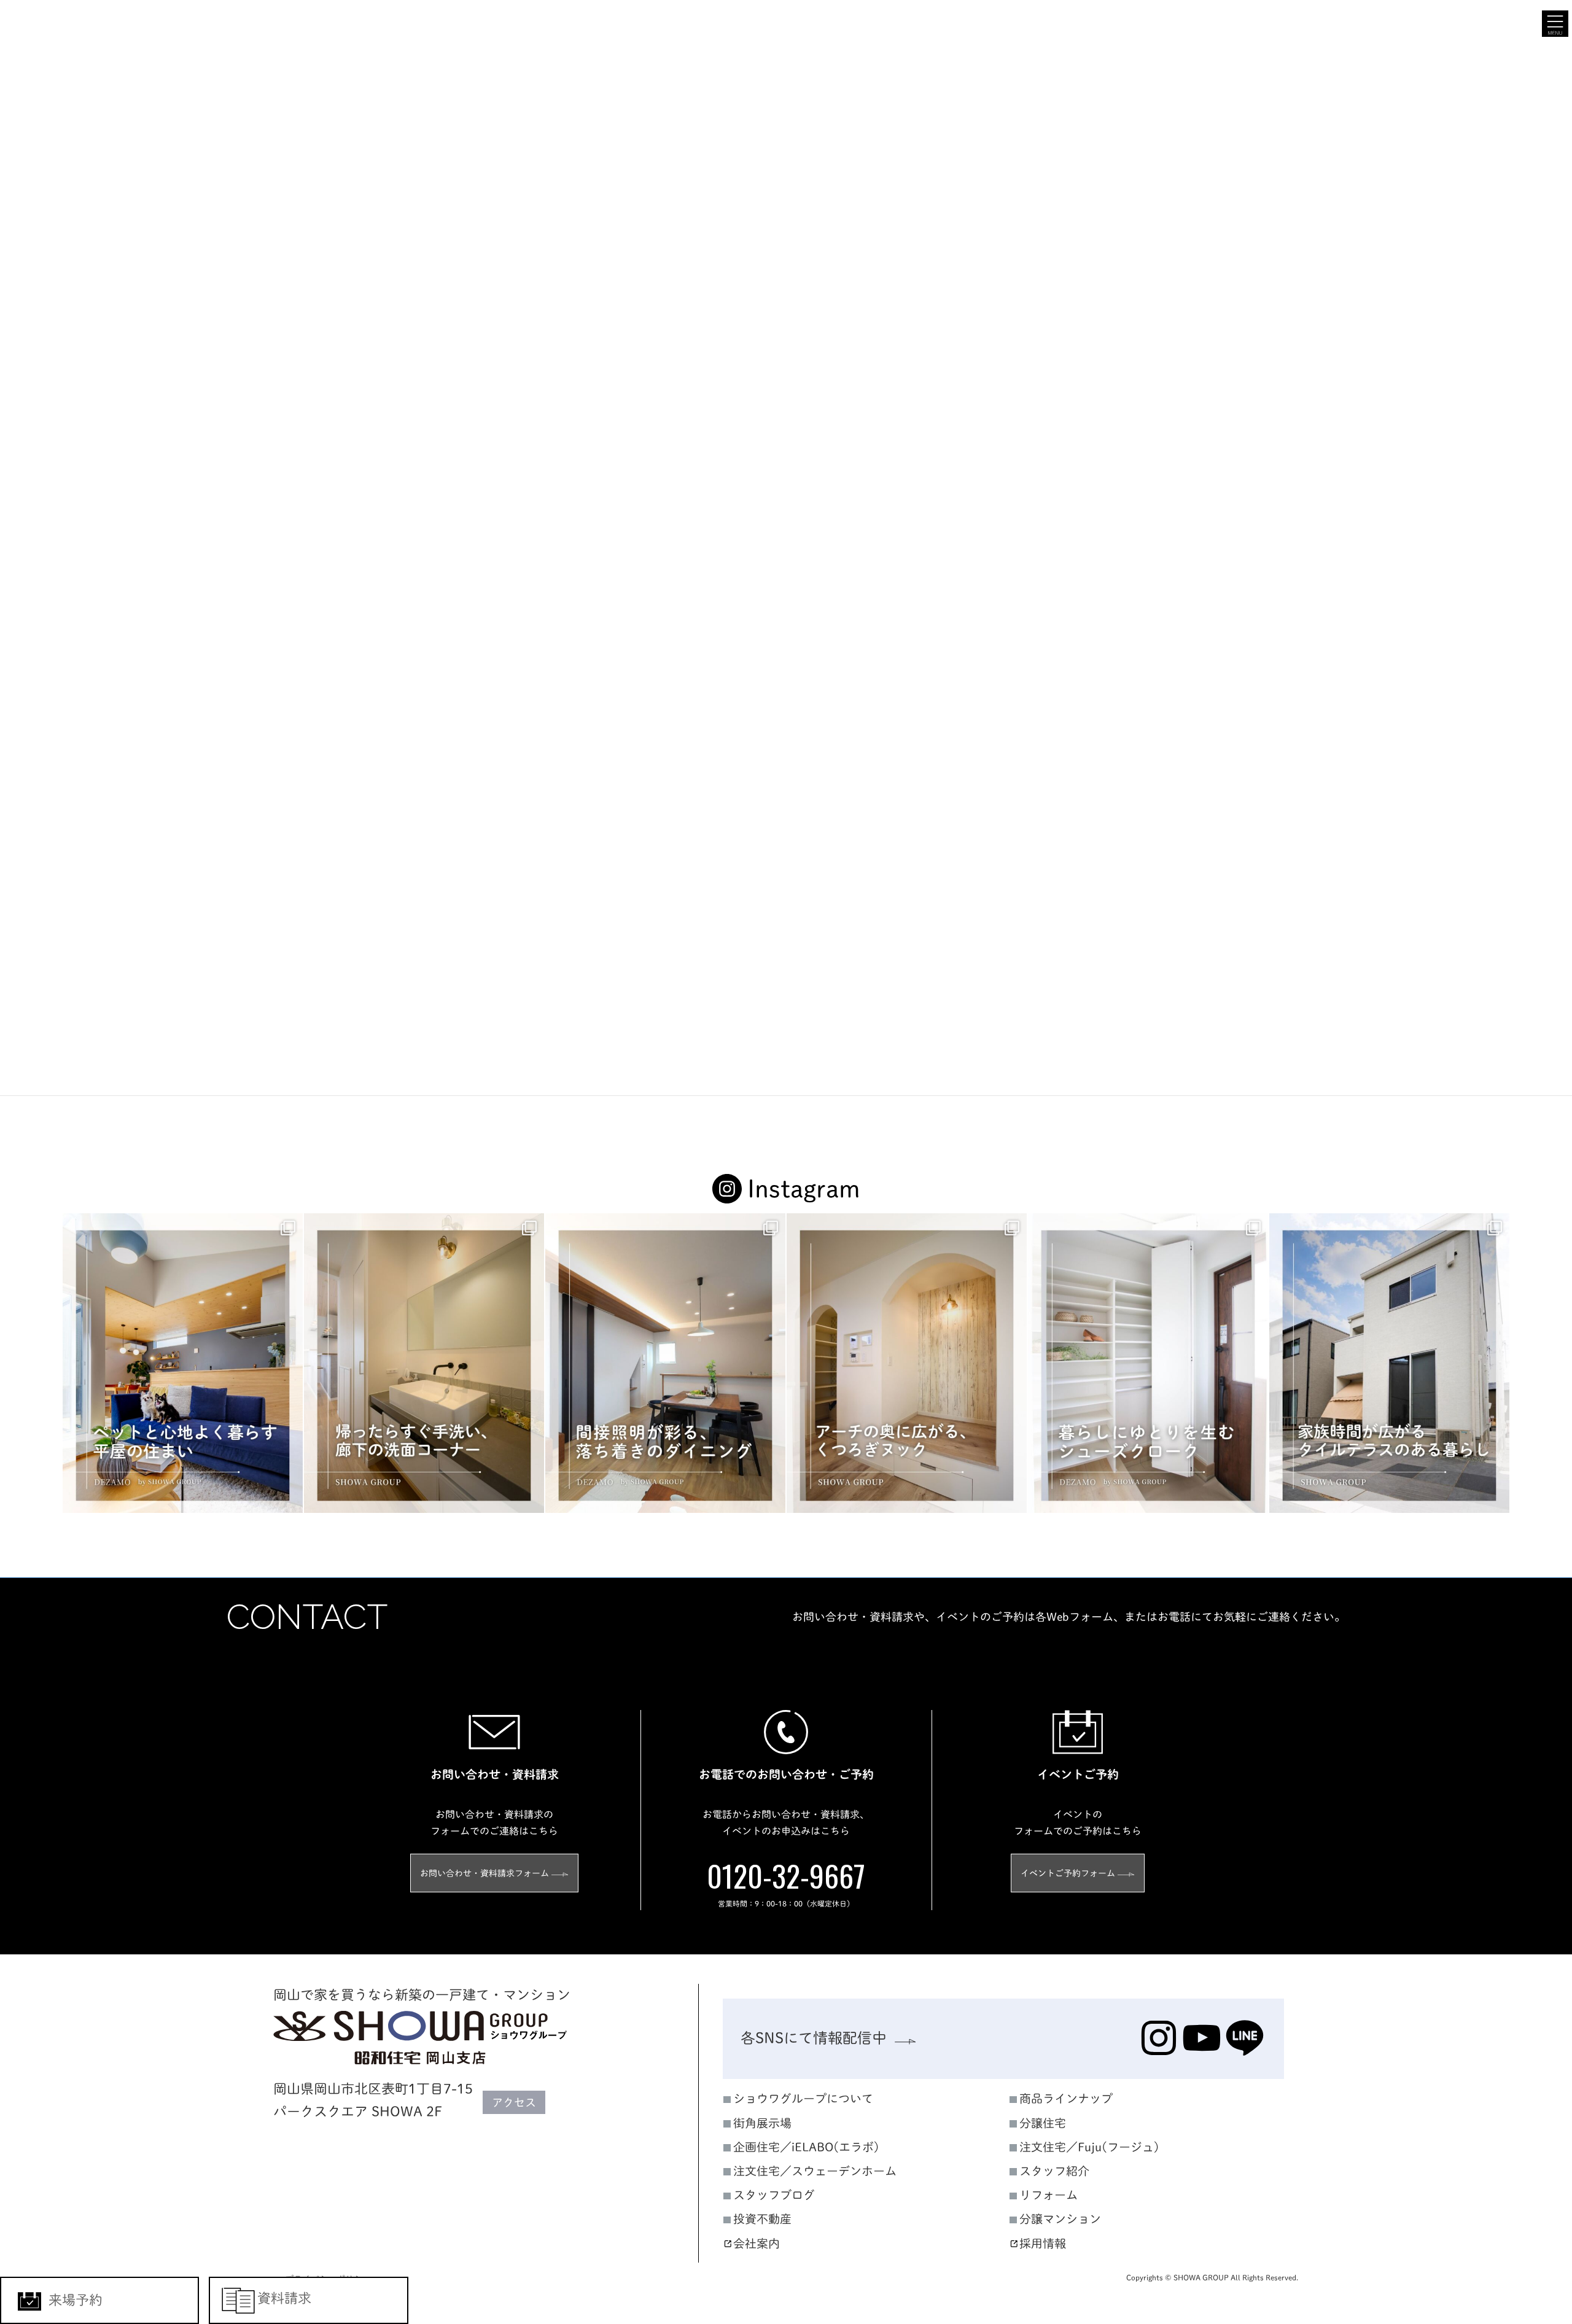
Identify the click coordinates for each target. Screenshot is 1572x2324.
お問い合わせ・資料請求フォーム (484, 1873)
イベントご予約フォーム (1068, 1873)
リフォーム (1049, 2195)
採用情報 (1043, 2243)
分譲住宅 (1043, 2122)
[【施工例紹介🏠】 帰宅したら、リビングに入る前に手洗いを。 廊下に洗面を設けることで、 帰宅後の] (424, 1363)
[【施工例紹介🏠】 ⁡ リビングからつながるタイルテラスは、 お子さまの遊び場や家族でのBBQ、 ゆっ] (1389, 1363)
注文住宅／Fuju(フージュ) (1089, 2146)
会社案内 (757, 2243)
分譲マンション (1060, 2219)
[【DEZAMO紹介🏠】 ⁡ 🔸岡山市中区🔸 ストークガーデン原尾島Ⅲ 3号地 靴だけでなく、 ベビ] (1148, 1363)
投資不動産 (762, 2219)
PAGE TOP (1527, 2011)
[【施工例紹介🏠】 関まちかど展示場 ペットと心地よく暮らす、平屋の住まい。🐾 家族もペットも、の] (183, 1363)
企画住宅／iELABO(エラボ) (806, 2146)
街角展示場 (762, 2122)
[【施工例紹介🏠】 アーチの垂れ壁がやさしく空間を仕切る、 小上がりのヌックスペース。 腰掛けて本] (907, 1363)
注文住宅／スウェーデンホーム (815, 2171)
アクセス (514, 2102)
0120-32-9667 (786, 1875)
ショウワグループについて (803, 2098)
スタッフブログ (774, 2195)
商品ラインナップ (1066, 2098)
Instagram (804, 1189)
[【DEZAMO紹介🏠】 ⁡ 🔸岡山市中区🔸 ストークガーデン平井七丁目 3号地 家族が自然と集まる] (665, 1363)
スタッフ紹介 (1054, 2171)
